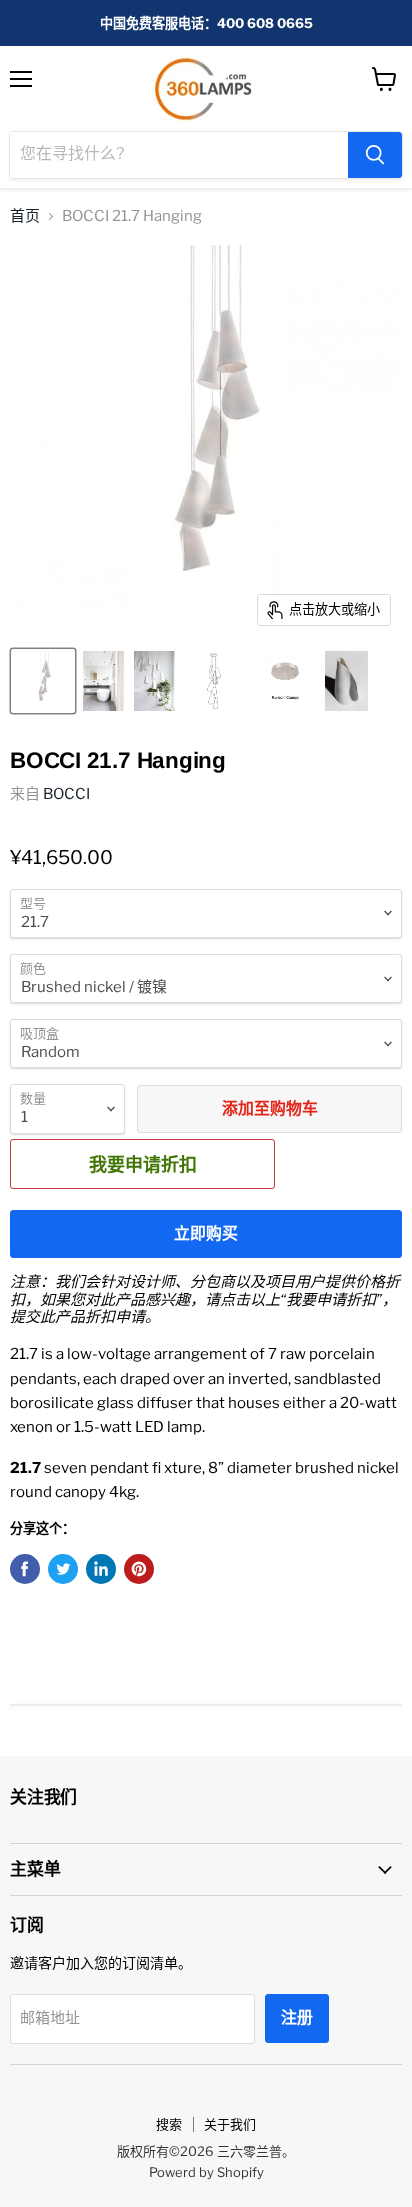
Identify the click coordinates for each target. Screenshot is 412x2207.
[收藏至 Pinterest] (139, 1569)
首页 (25, 216)
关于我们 (230, 2124)
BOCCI (66, 794)
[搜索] (375, 155)
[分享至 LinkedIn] (101, 1569)
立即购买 (206, 1233)
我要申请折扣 (143, 1164)
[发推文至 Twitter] (63, 1569)
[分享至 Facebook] (25, 1569)
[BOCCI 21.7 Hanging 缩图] (43, 681)
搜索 (169, 2124)
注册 (297, 2017)
